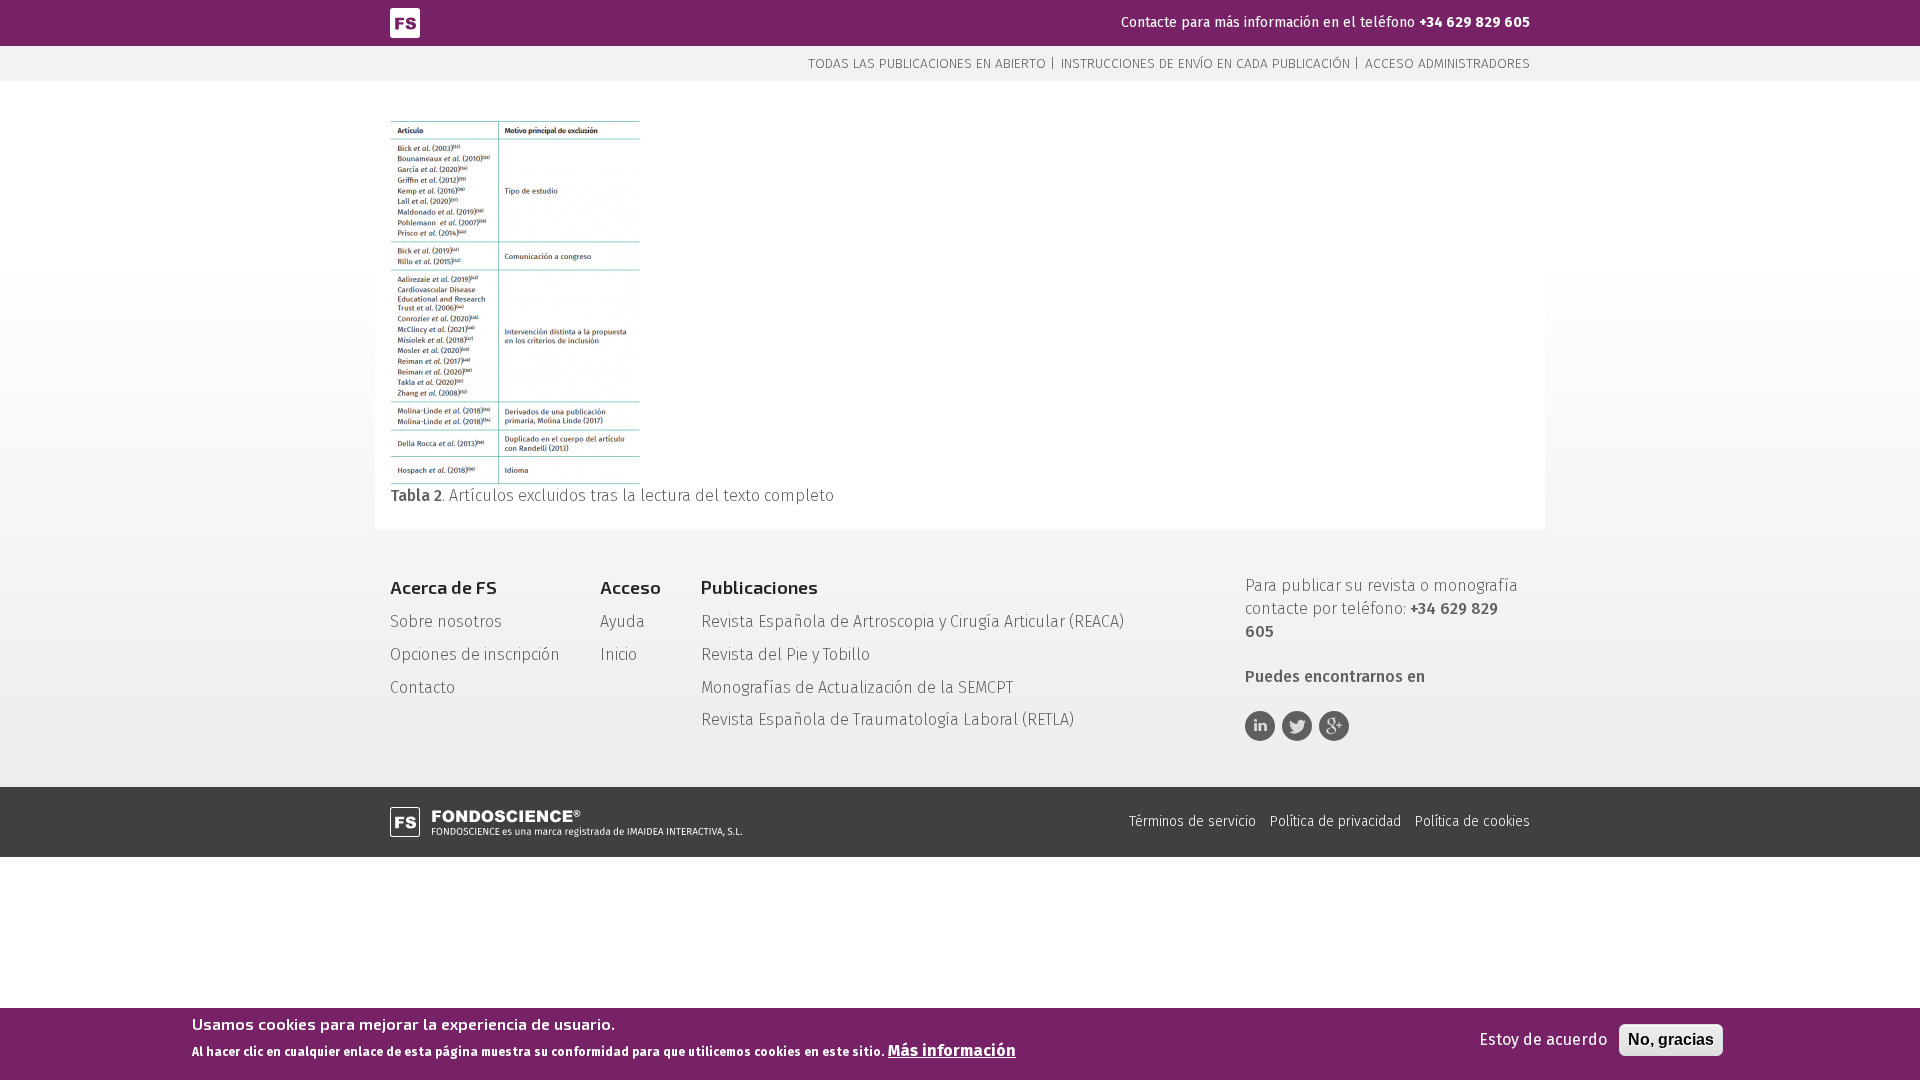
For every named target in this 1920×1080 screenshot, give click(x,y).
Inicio (618, 654)
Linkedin (1260, 726)
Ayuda (622, 621)
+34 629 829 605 (1474, 22)
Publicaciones (759, 587)
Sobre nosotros (446, 621)
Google (1334, 726)
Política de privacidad (1335, 821)
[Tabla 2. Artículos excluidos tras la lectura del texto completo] (515, 302)
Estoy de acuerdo (1543, 1039)
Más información (952, 1051)
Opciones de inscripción (475, 654)
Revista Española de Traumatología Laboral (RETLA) (887, 719)
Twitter (1297, 726)
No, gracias (1671, 1039)
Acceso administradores (1447, 63)
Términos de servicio (1192, 821)
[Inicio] (405, 21)
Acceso (630, 587)
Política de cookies (1472, 821)
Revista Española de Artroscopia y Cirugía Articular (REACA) (912, 621)
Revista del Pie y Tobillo (785, 654)
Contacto (422, 687)
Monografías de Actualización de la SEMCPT (857, 687)
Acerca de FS (443, 587)
